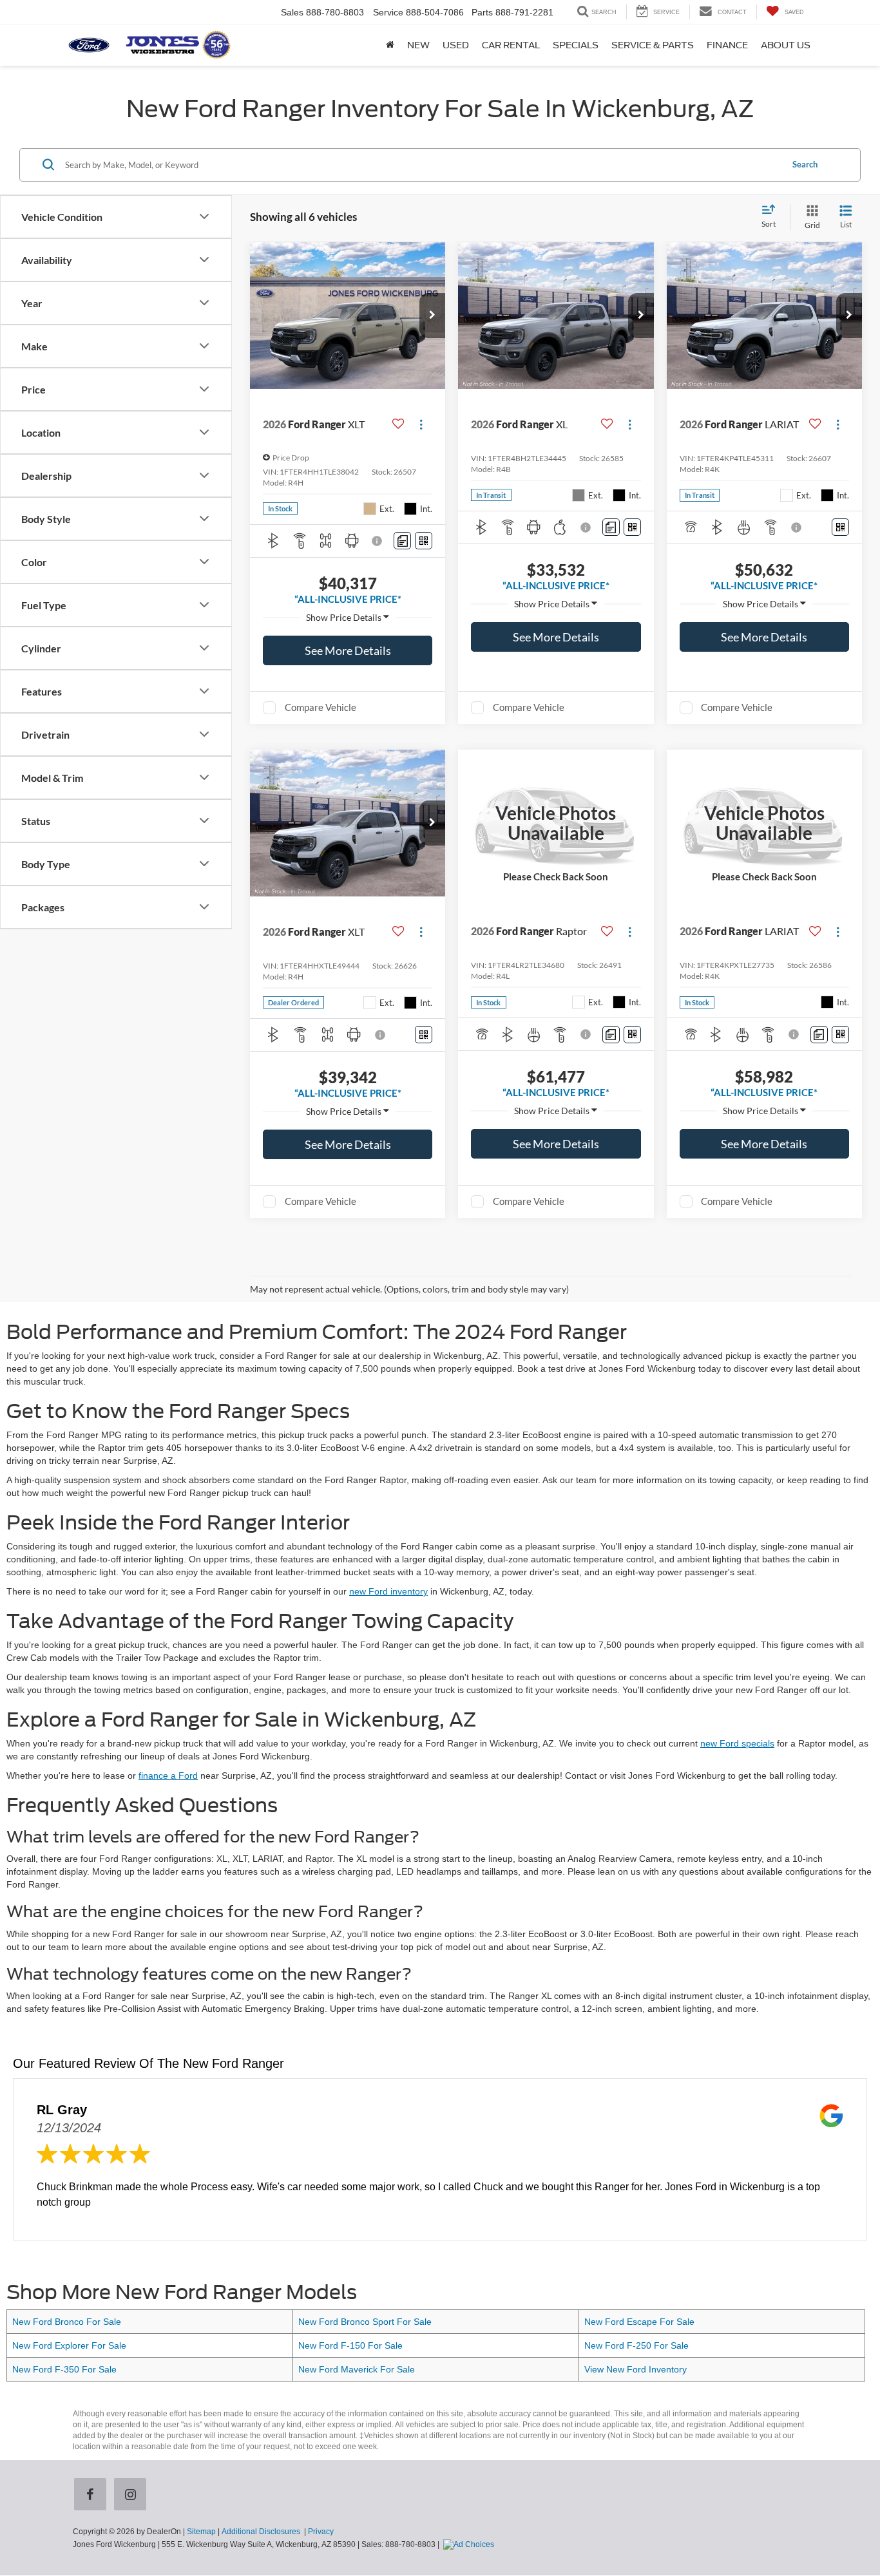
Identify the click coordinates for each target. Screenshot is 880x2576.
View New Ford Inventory (636, 2369)
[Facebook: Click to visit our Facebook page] (93, 2495)
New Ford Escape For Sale (639, 2322)
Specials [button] (576, 45)
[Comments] (402, 541)
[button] (432, 316)
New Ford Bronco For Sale (67, 2322)
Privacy (321, 2532)
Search (805, 164)
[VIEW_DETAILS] (556, 823)
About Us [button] (786, 45)
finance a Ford (168, 1776)
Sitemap (201, 2532)
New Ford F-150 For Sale (350, 2345)
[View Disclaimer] (378, 541)
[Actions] (421, 425)
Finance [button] (727, 45)
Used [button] (456, 45)
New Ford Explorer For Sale (69, 2345)
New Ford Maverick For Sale (357, 2369)
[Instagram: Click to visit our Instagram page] (133, 2495)
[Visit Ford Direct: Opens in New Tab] (470, 2544)
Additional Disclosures (262, 2532)
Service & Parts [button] (653, 45)
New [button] (418, 45)
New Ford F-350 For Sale (64, 2369)
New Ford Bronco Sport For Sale (365, 2322)
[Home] (390, 45)
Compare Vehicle (320, 707)
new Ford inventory (388, 1591)
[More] (348, 618)
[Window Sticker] (424, 541)
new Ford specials (737, 1743)
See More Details (348, 650)
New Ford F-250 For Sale (636, 2345)
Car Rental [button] (511, 45)
